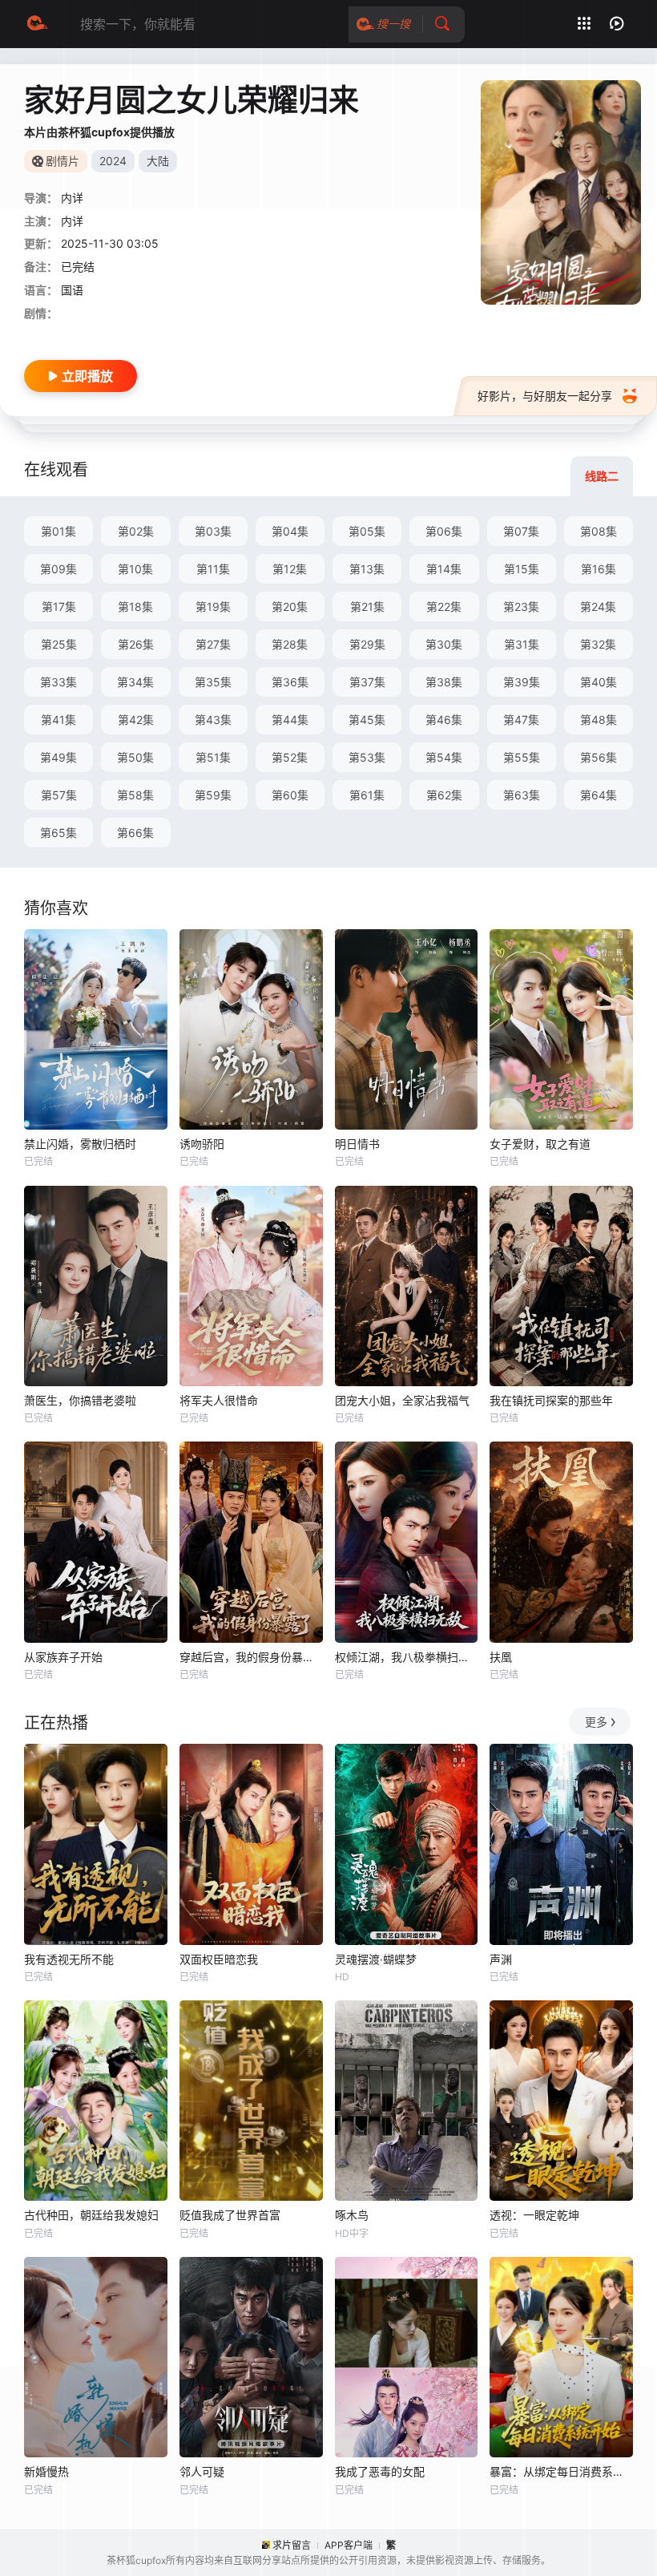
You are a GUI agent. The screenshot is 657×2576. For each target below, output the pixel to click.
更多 (596, 1722)
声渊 (501, 1959)
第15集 (522, 569)
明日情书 (357, 1144)
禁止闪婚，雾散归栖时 (80, 1144)
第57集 (59, 795)
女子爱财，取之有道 (540, 1144)
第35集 (213, 682)
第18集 (135, 607)
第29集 (367, 644)
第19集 (213, 607)
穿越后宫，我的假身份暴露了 (251, 1657)
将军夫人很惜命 (219, 1400)
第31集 (522, 644)
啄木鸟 (352, 2215)
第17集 (59, 607)
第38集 (444, 682)
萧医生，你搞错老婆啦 (80, 1400)
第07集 (521, 531)
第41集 (58, 720)
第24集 (598, 607)
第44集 (290, 720)
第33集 (58, 682)
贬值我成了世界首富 (230, 2215)
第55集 (522, 757)
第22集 (444, 607)
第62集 (444, 795)
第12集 (290, 569)
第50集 (135, 757)
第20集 (290, 607)
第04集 (290, 531)
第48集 (599, 720)
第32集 (598, 644)
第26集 (136, 644)
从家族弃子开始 (63, 1657)
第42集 (136, 720)
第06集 (444, 531)
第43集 (213, 720)
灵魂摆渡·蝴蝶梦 (376, 1959)
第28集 (290, 644)
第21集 (367, 607)
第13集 (367, 569)
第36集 (290, 682)
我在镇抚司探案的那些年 (551, 1400)
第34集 (135, 682)
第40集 (599, 682)
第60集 (290, 795)
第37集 (367, 682)
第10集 (135, 569)
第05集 (367, 531)
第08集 (599, 531)
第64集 (599, 795)
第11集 (213, 569)
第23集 (521, 607)
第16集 (599, 569)
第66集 (135, 833)
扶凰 (501, 1657)
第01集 (58, 531)
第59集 (213, 795)
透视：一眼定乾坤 (534, 2215)
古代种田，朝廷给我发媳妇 (91, 2215)
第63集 (522, 795)
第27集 (213, 644)
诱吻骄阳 (202, 1144)
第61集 (367, 795)
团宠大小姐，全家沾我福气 (402, 1400)
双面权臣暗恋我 (219, 1959)
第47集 (521, 720)
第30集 (444, 644)
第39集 (522, 682)
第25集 (59, 644)
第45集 (367, 720)
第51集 (213, 757)
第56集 (599, 757)
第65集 (58, 833)
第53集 (367, 757)
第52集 (290, 757)
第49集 (58, 757)
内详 (72, 221)
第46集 (444, 720)
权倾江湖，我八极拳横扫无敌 (407, 1657)
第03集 (213, 531)
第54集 (444, 757)
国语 (72, 290)
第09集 (58, 569)
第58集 (135, 795)
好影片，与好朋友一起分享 (545, 396)
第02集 (136, 531)
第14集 (444, 569)
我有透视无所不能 (69, 1959)
